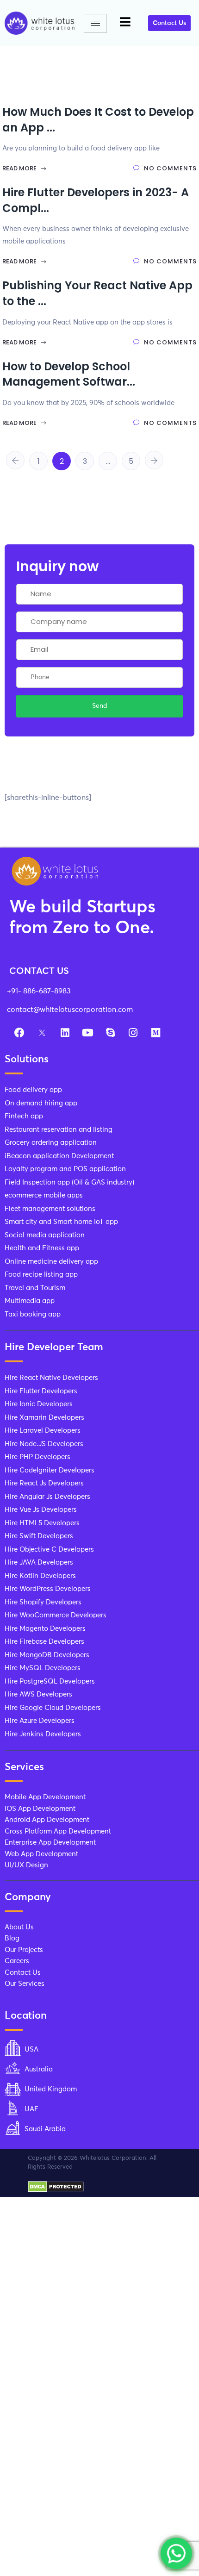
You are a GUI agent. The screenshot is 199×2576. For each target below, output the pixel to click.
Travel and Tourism (35, 1288)
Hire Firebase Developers (44, 1642)
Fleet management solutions (50, 1209)
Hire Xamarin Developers (44, 1418)
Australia (39, 2069)
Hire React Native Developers (51, 1378)
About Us (19, 1927)
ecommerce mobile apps (44, 1195)
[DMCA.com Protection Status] (56, 2186)
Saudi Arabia (45, 2129)
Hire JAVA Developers (39, 1562)
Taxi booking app (33, 1314)
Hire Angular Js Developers (47, 1497)
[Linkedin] (65, 1033)
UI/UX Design (26, 1865)
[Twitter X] (42, 1033)
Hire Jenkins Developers (43, 1734)
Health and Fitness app (42, 1248)
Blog (12, 1938)
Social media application (45, 1235)
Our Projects (24, 1950)
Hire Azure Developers (40, 1721)
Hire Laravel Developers (43, 1431)
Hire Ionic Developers (39, 1404)
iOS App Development (40, 1809)
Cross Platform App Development (58, 1831)
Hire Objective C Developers (49, 1550)
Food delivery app (33, 1090)
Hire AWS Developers (38, 1694)
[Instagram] (133, 1033)
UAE (31, 2109)
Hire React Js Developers (44, 1483)
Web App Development (41, 1854)
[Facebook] (19, 1033)
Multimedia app (30, 1301)
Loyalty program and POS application (65, 1169)
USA (31, 2049)
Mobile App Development (45, 1797)
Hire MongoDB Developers (47, 1655)
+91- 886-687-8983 (39, 991)
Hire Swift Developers (39, 1536)
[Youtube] (87, 1033)
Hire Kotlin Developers (40, 1576)
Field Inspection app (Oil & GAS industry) (69, 1182)
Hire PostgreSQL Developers (50, 1681)
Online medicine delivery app (51, 1262)
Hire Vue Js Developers (41, 1510)
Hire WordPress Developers (48, 1589)
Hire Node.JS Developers (44, 1444)
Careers (17, 1961)
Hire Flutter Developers (41, 1391)
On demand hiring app (41, 1103)
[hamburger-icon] (95, 23)
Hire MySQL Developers (43, 1668)
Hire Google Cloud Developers (53, 1708)
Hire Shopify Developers (43, 1602)
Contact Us (23, 1973)
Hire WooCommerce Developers (56, 1615)
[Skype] (110, 1033)
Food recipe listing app (41, 1275)
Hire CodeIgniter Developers (50, 1470)
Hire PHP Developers (37, 1457)
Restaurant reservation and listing (59, 1130)
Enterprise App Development (50, 1843)
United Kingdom (51, 2089)
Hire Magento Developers (45, 1629)
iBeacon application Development (59, 1156)
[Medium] (155, 1033)
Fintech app (24, 1116)
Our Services (25, 1984)
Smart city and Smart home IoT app (61, 1222)
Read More (20, 168)
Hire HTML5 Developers (42, 1523)
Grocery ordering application (51, 1143)
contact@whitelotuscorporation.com (70, 1010)
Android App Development (47, 1820)
